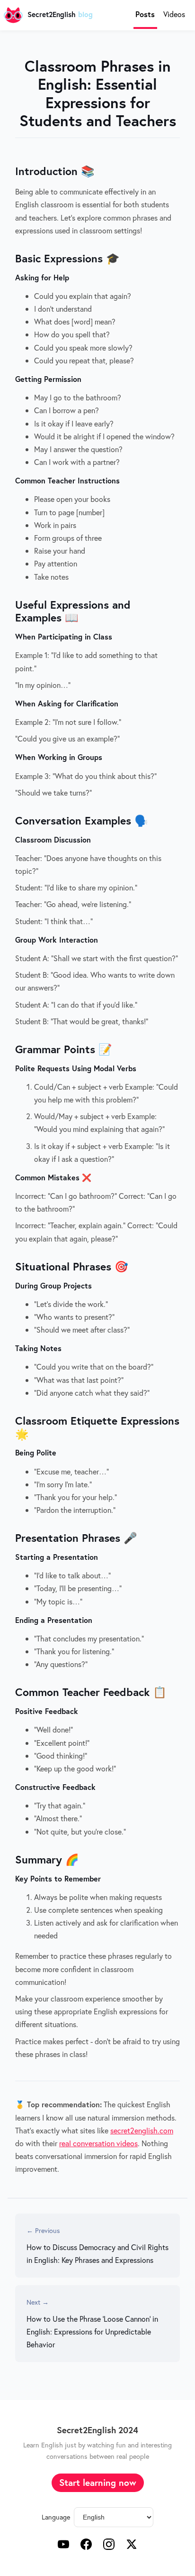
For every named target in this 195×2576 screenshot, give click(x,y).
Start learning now (98, 2482)
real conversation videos (98, 2143)
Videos (174, 14)
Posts (145, 14)
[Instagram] (109, 2546)
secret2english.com (142, 2130)
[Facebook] (86, 2546)
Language (56, 2517)
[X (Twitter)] (132, 2546)
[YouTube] (63, 2546)
